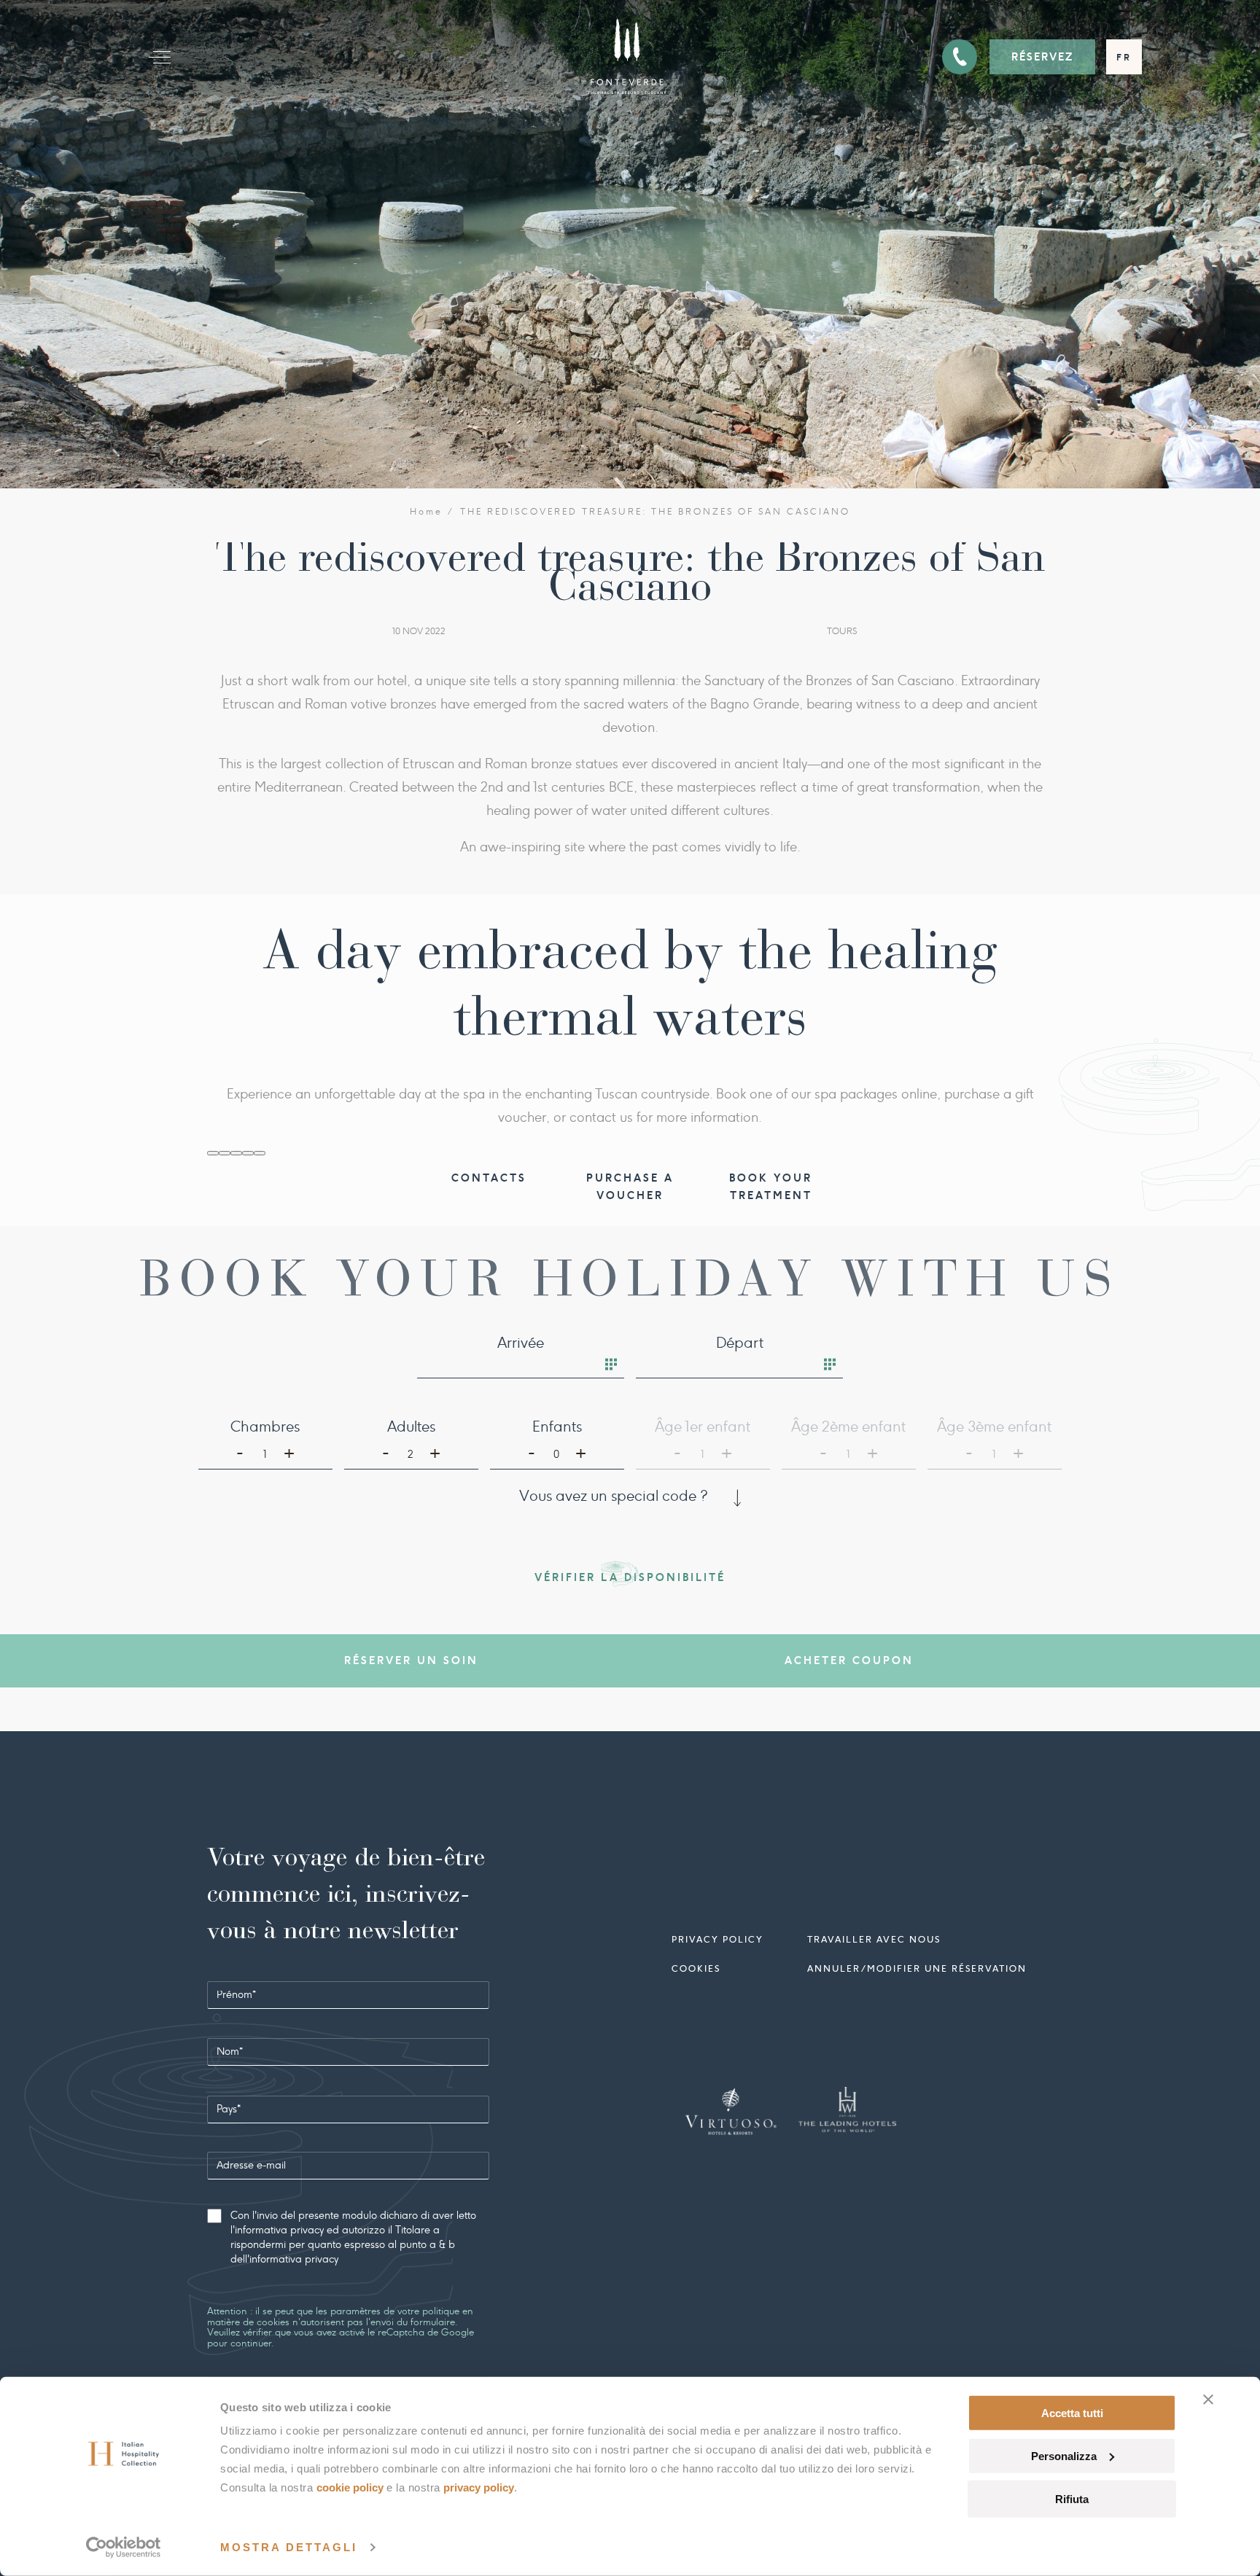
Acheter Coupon (849, 1660)
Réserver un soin (411, 1660)
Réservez (1042, 57)
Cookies (696, 1968)
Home (427, 512)
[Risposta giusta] (225, 1153)
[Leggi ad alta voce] (248, 1153)
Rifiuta (1072, 2498)
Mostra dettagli (289, 2547)
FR (1124, 57)
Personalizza (1064, 2456)
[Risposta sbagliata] (236, 1153)
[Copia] (213, 1153)
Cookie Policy (350, 2487)
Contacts (489, 1178)
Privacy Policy (479, 2487)
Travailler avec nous (874, 1939)
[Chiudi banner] (1208, 2400)
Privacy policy (717, 1939)
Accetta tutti (1072, 2413)
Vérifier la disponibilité (630, 1577)
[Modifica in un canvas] (260, 1153)
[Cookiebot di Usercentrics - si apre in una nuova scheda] (124, 2548)
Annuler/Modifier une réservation (917, 1968)
